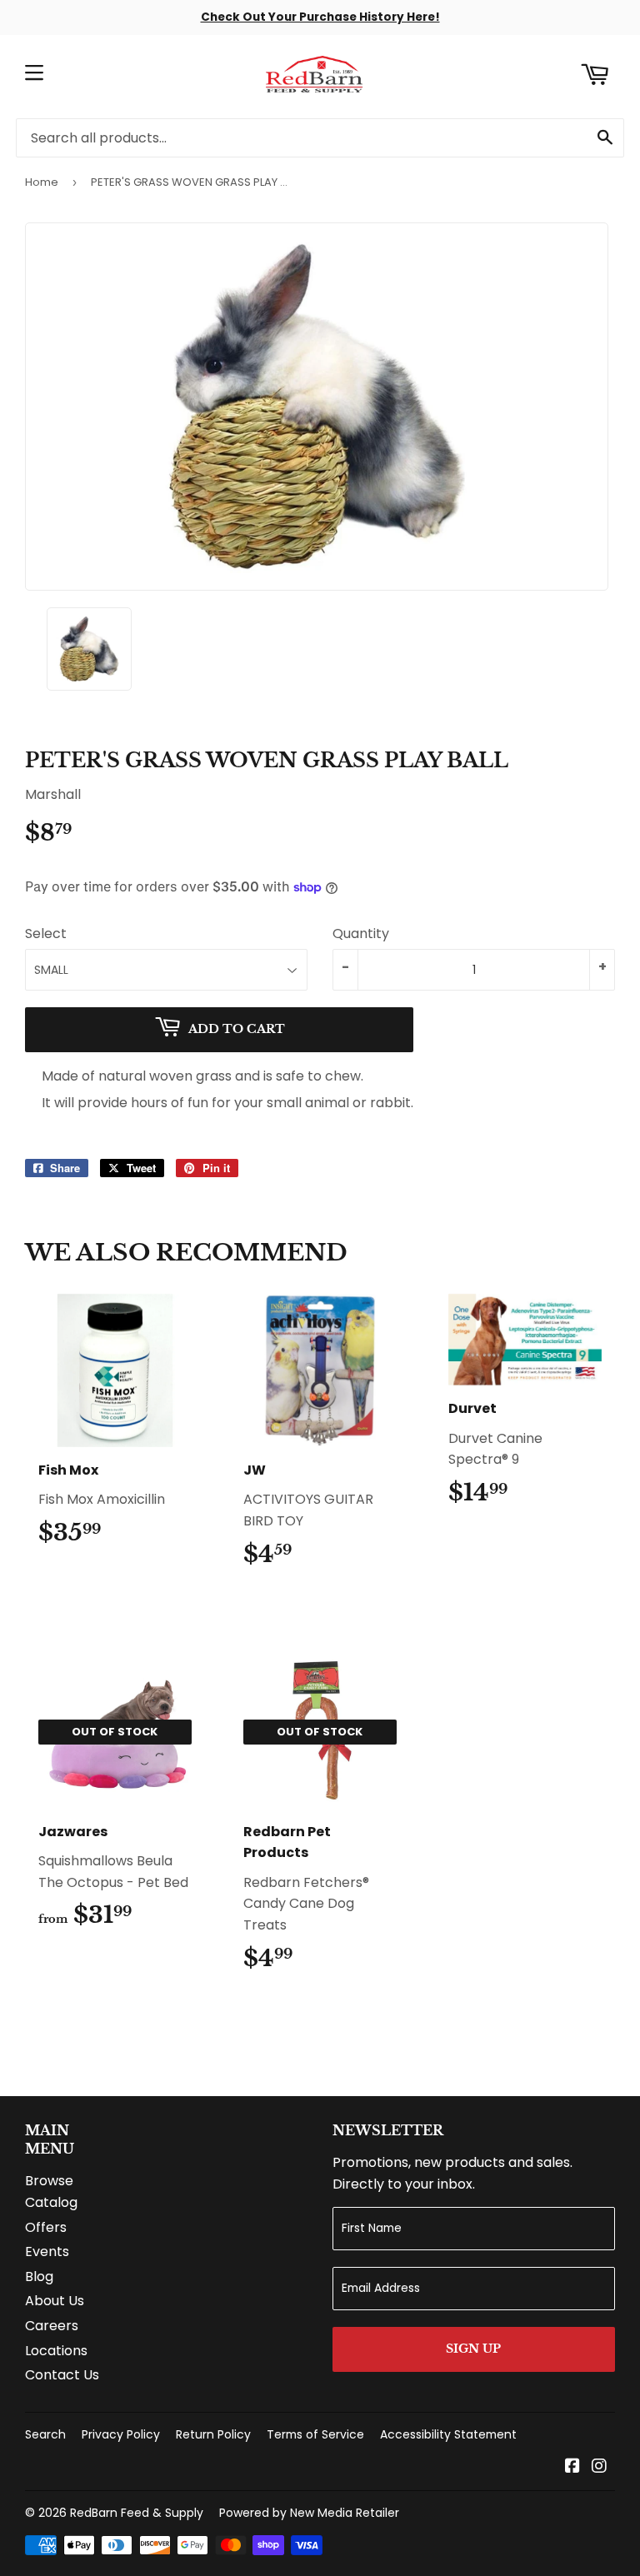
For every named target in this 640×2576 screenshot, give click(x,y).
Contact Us (62, 2375)
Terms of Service (315, 2434)
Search (45, 2434)
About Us (55, 2301)
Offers (46, 2227)
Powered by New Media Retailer (309, 2513)
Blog (39, 2276)
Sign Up (473, 2349)
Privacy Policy (121, 2434)
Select (46, 934)
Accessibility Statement (448, 2434)
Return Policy (213, 2434)
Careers (52, 2326)
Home (42, 182)
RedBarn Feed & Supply (137, 2513)
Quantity (361, 934)
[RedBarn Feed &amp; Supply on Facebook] (572, 2467)
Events (47, 2252)
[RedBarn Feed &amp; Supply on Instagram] (599, 2467)
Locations (56, 2351)
